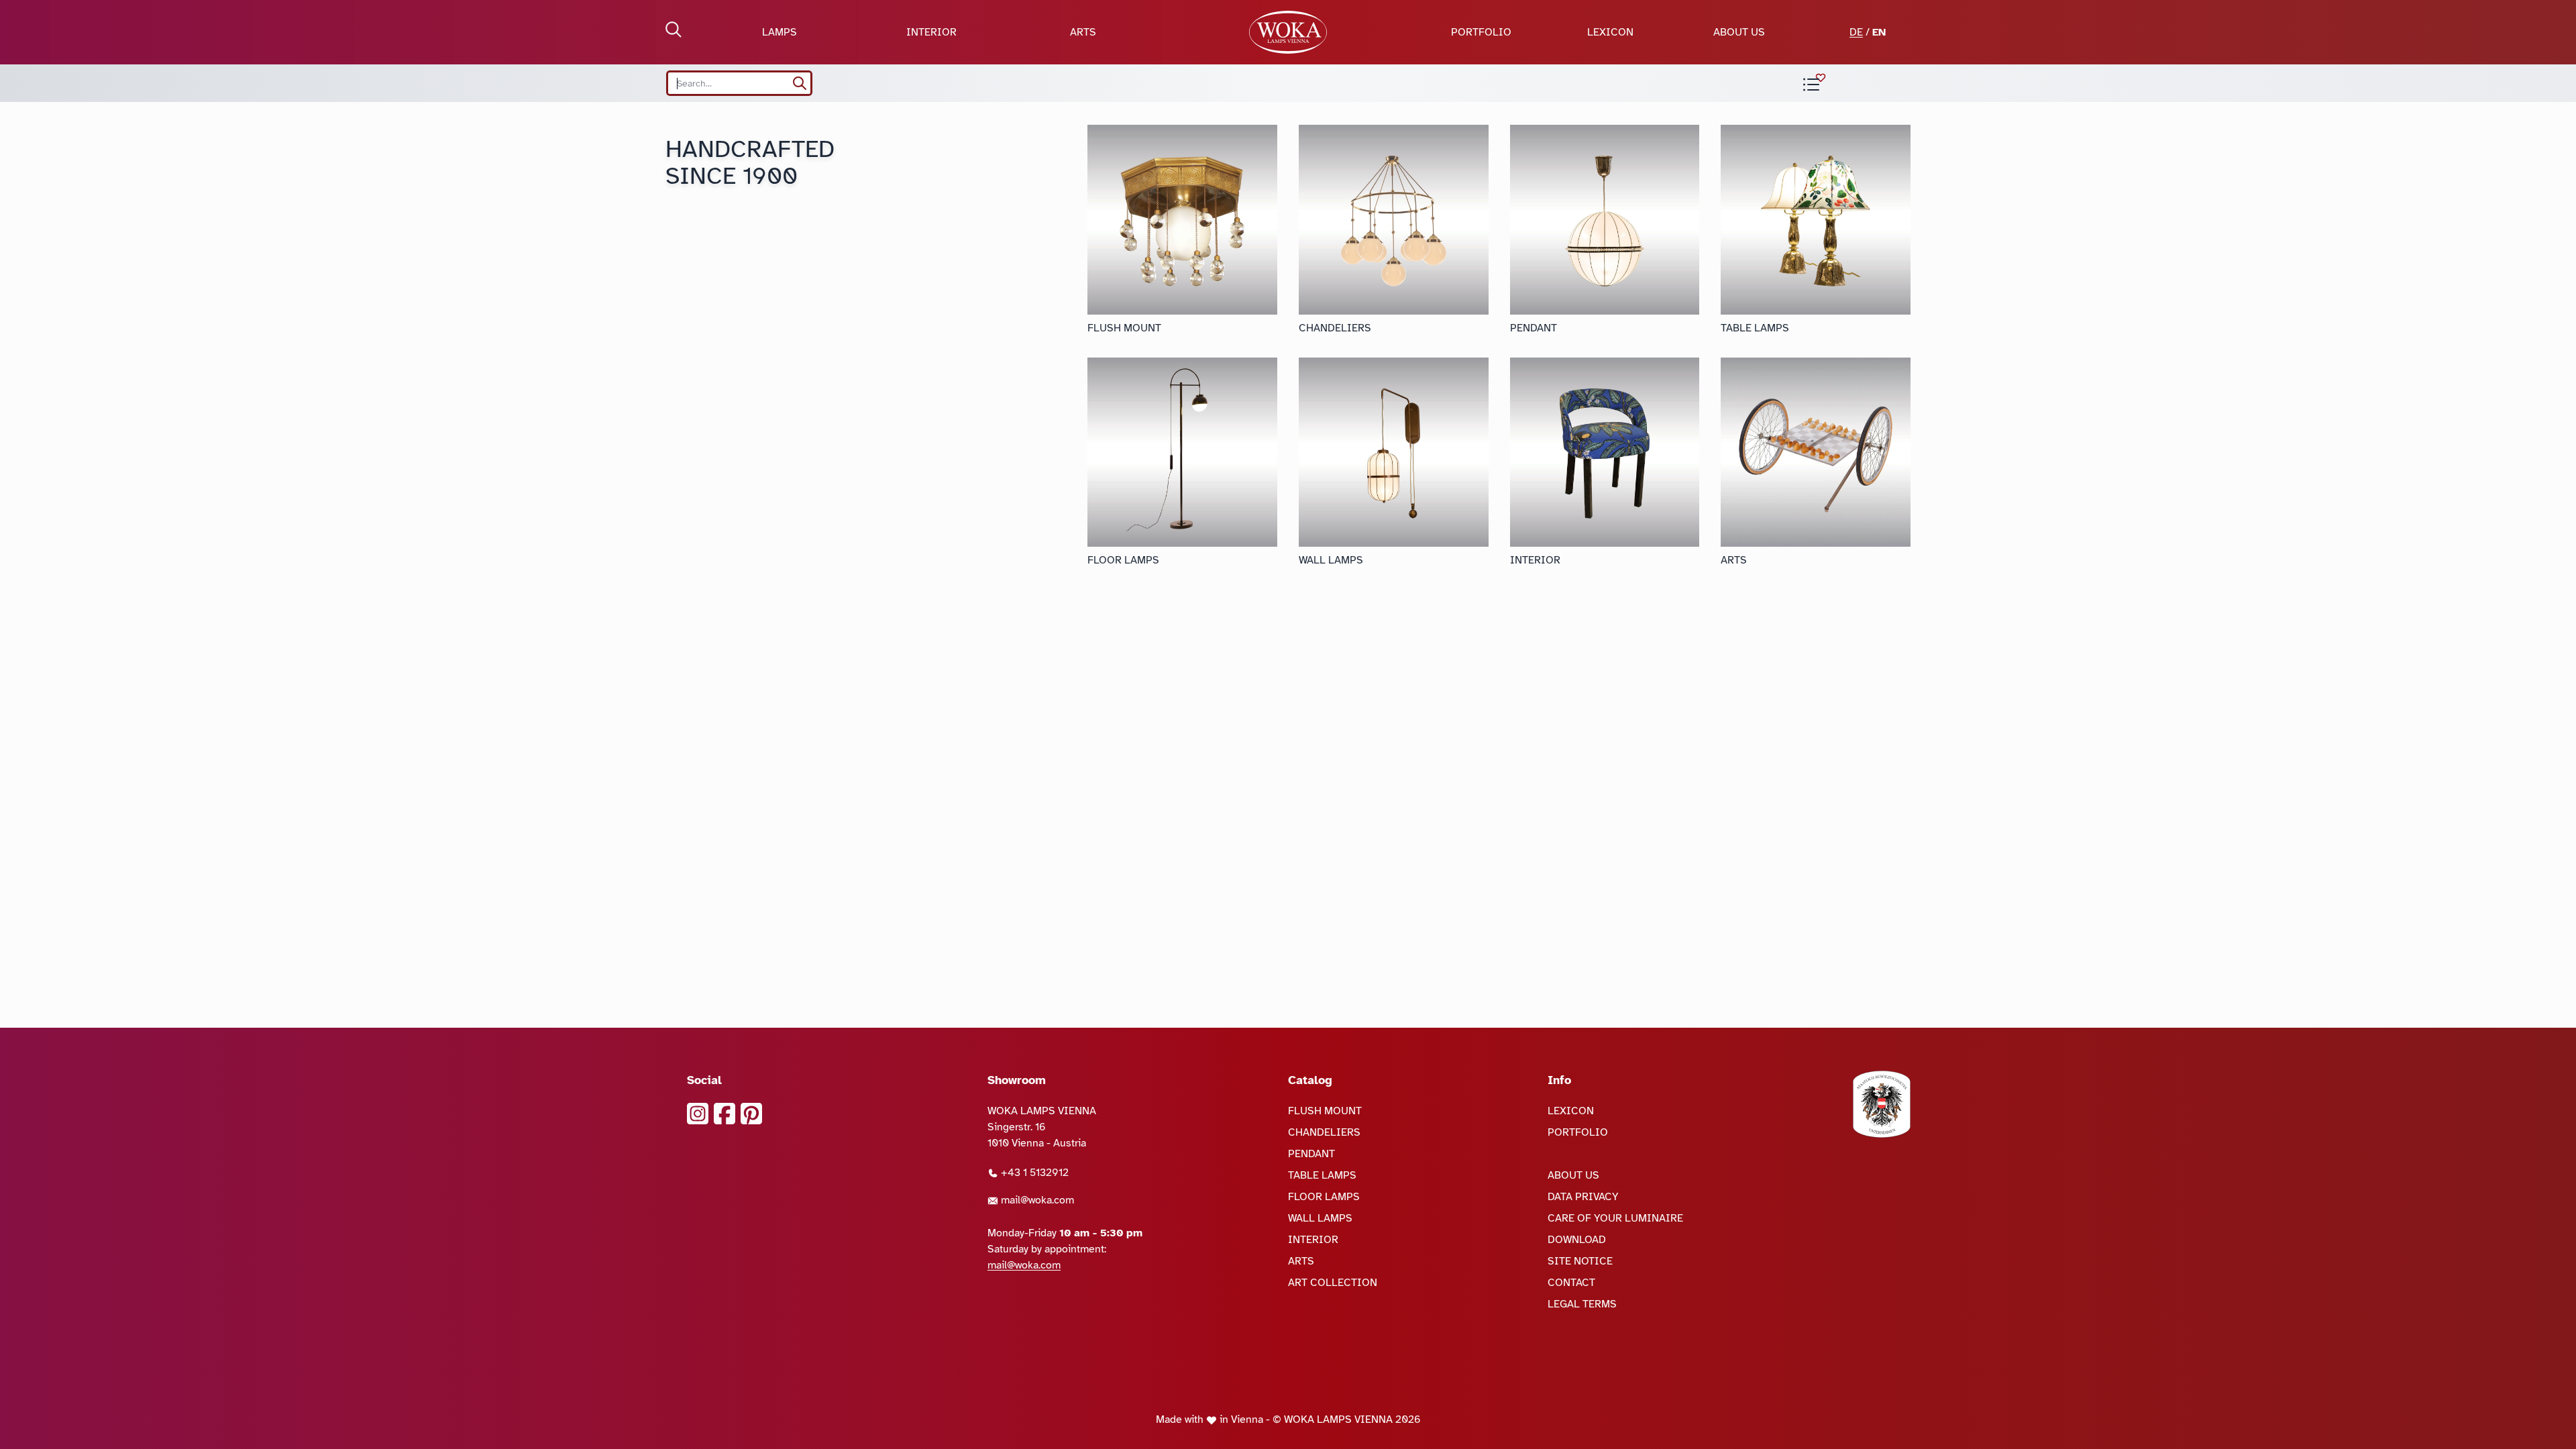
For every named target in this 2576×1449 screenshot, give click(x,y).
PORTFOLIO (1481, 32)
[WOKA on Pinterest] (751, 1114)
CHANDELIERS (1324, 1132)
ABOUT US (1739, 32)
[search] (800, 83)
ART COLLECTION (1333, 1283)
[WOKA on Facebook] (724, 1114)
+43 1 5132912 (1033, 1173)
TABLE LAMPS (1322, 1175)
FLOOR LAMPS (1324, 1197)
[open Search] (674, 30)
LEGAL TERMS (1582, 1304)
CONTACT (1571, 1283)
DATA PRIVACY (1583, 1197)
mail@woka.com (1036, 1200)
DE (1856, 32)
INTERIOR (931, 32)
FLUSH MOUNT (1325, 1111)
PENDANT (1311, 1154)
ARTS (1083, 32)
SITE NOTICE (1580, 1261)
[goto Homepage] (1288, 32)
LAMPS (780, 32)
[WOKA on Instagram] (698, 1114)
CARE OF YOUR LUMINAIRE (1615, 1218)
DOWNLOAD (1577, 1240)
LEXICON (1610, 32)
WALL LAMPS (1320, 1218)
